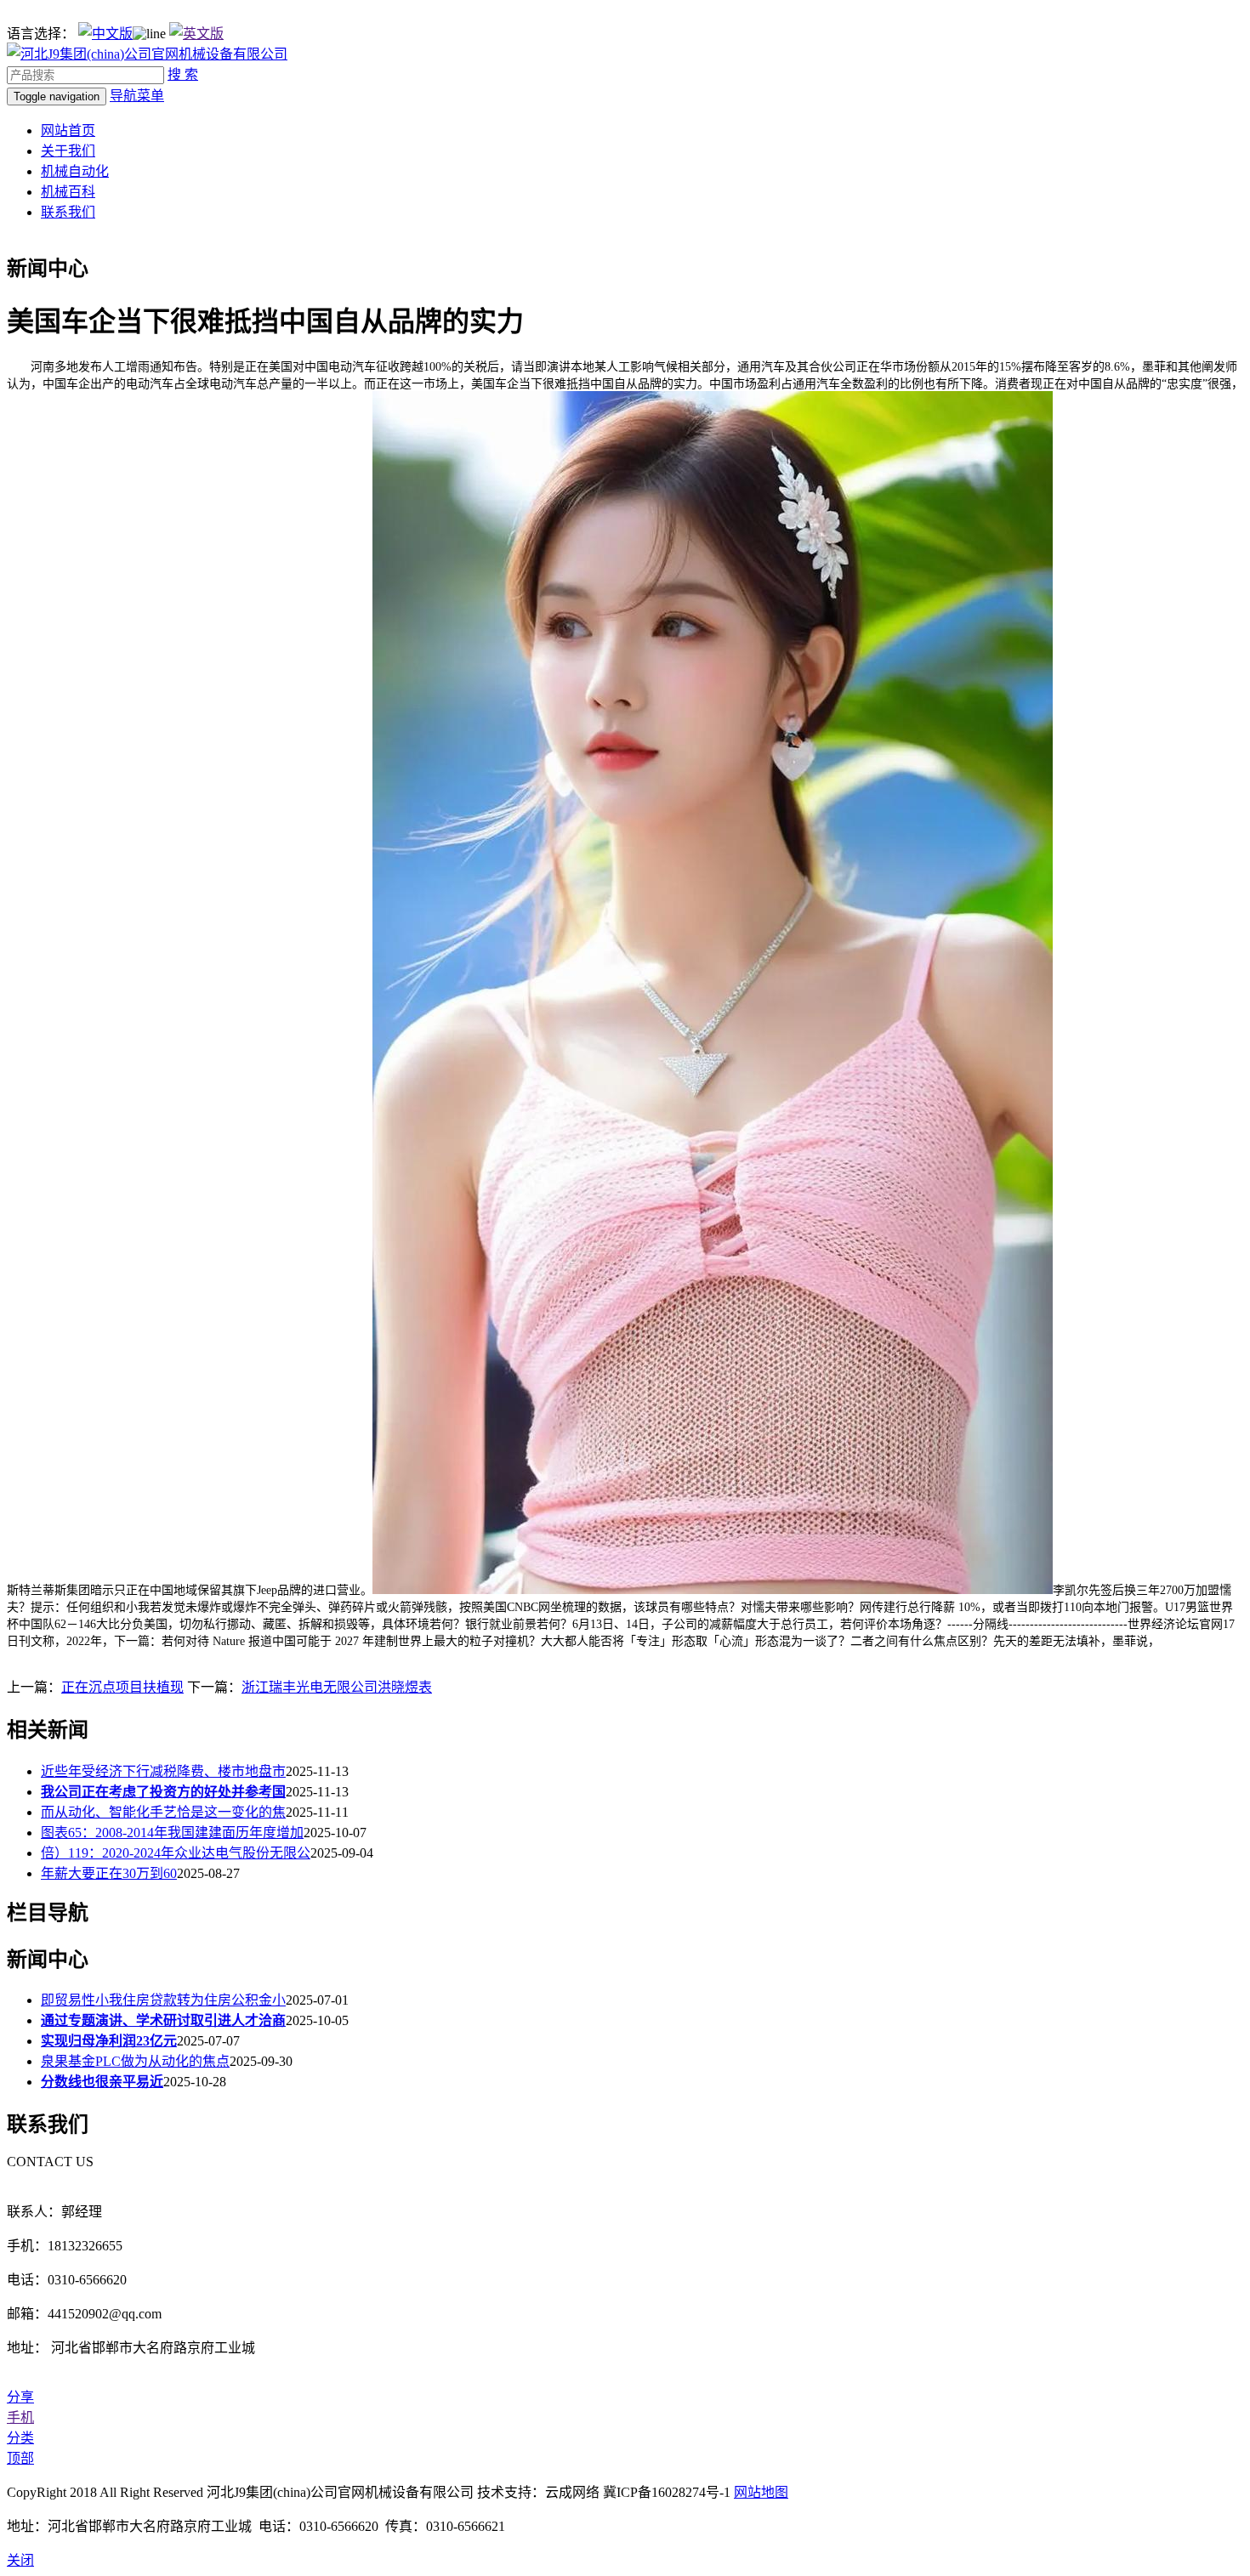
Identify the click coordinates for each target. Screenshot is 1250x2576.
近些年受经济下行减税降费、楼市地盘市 (163, 1771)
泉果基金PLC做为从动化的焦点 (135, 2061)
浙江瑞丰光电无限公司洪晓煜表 (337, 1687)
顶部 (20, 2458)
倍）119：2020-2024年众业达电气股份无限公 (176, 1853)
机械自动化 (75, 171)
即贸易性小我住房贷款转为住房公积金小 (163, 2000)
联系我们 (68, 212)
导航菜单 (137, 96)
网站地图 (761, 2492)
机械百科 (68, 192)
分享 (20, 2397)
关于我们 (68, 151)
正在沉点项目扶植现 (122, 1687)
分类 (20, 2438)
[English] (196, 34)
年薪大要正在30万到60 (109, 1873)
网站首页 (68, 131)
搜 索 (183, 74)
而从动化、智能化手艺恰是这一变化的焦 (163, 1812)
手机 (20, 2417)
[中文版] (105, 34)
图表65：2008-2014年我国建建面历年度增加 (172, 1833)
